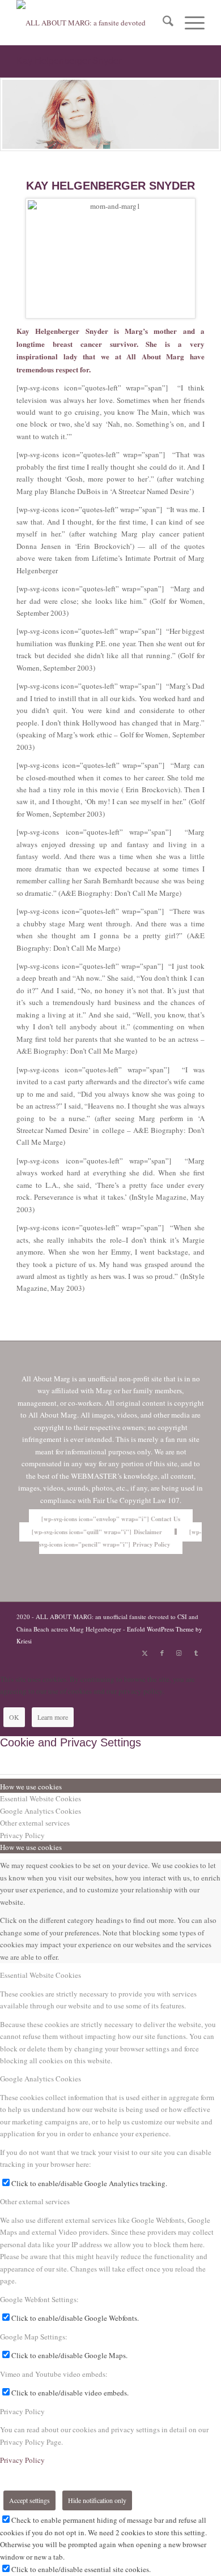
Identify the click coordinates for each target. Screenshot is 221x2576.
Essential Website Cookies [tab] (41, 1798)
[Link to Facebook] (162, 1653)
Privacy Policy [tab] (22, 1835)
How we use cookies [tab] (31, 1787)
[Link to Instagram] (179, 1653)
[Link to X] (145, 1653)
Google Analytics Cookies (41, 2079)
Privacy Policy (22, 2411)
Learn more (53, 1717)
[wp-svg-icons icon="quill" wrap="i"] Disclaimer (97, 1532)
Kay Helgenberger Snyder (69, 61)
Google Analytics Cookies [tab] (41, 1811)
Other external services (35, 2201)
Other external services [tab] (35, 1823)
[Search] (162, 23)
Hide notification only (97, 2500)
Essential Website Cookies (41, 1975)
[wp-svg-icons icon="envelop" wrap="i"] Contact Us (111, 1519)
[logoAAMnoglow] (92, 23)
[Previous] (10, 114)
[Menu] (189, 23)
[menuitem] (162, 23)
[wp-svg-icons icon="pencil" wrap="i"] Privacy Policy (121, 1538)
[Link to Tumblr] (196, 1653)
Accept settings (29, 2500)
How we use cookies (31, 1847)
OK (14, 1717)
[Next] (211, 114)
